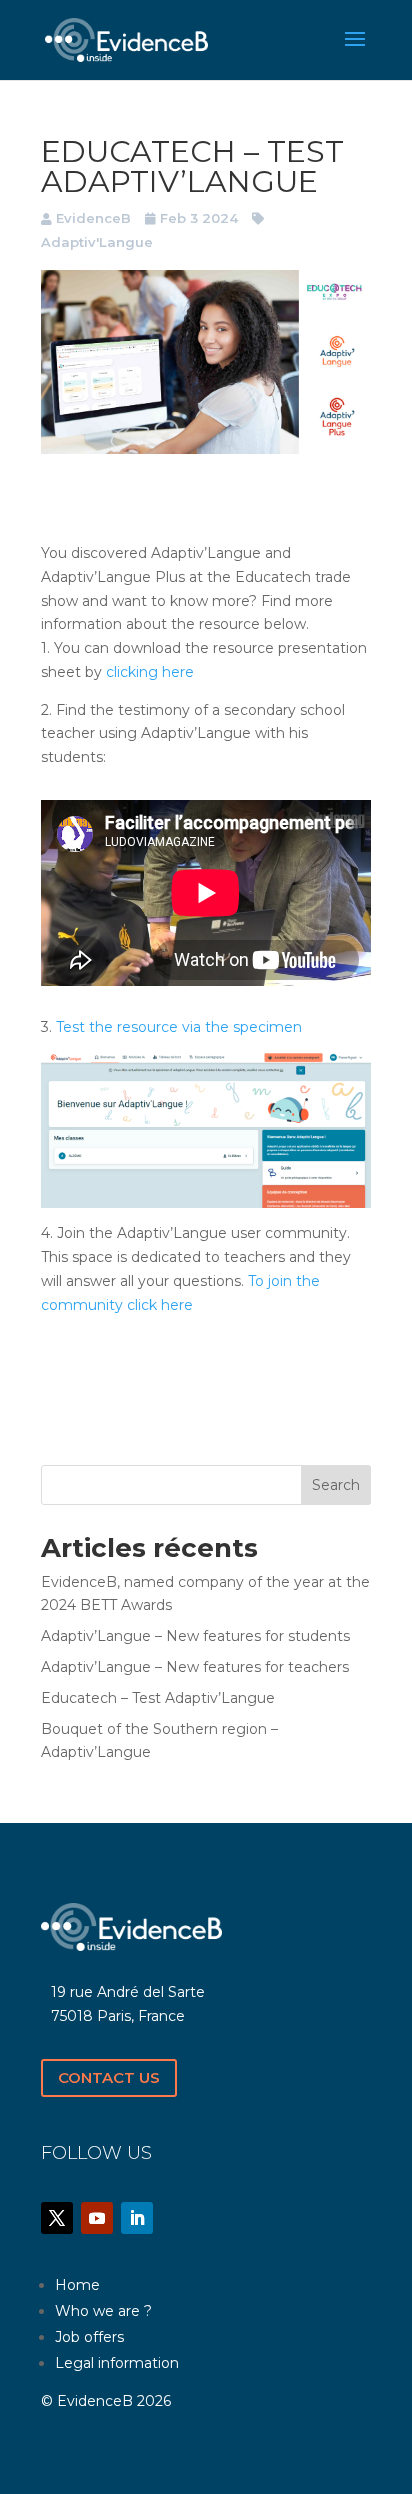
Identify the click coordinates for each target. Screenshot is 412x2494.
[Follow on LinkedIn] (137, 2218)
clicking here (150, 672)
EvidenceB (93, 218)
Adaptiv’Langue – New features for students (195, 1636)
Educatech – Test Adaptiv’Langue (158, 1698)
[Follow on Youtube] (97, 2218)
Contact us (109, 2077)
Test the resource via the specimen (179, 1027)
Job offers (89, 2337)
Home (77, 2285)
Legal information (117, 2363)
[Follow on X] (57, 2218)
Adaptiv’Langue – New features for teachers (195, 1667)
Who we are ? (103, 2311)
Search (336, 1485)
